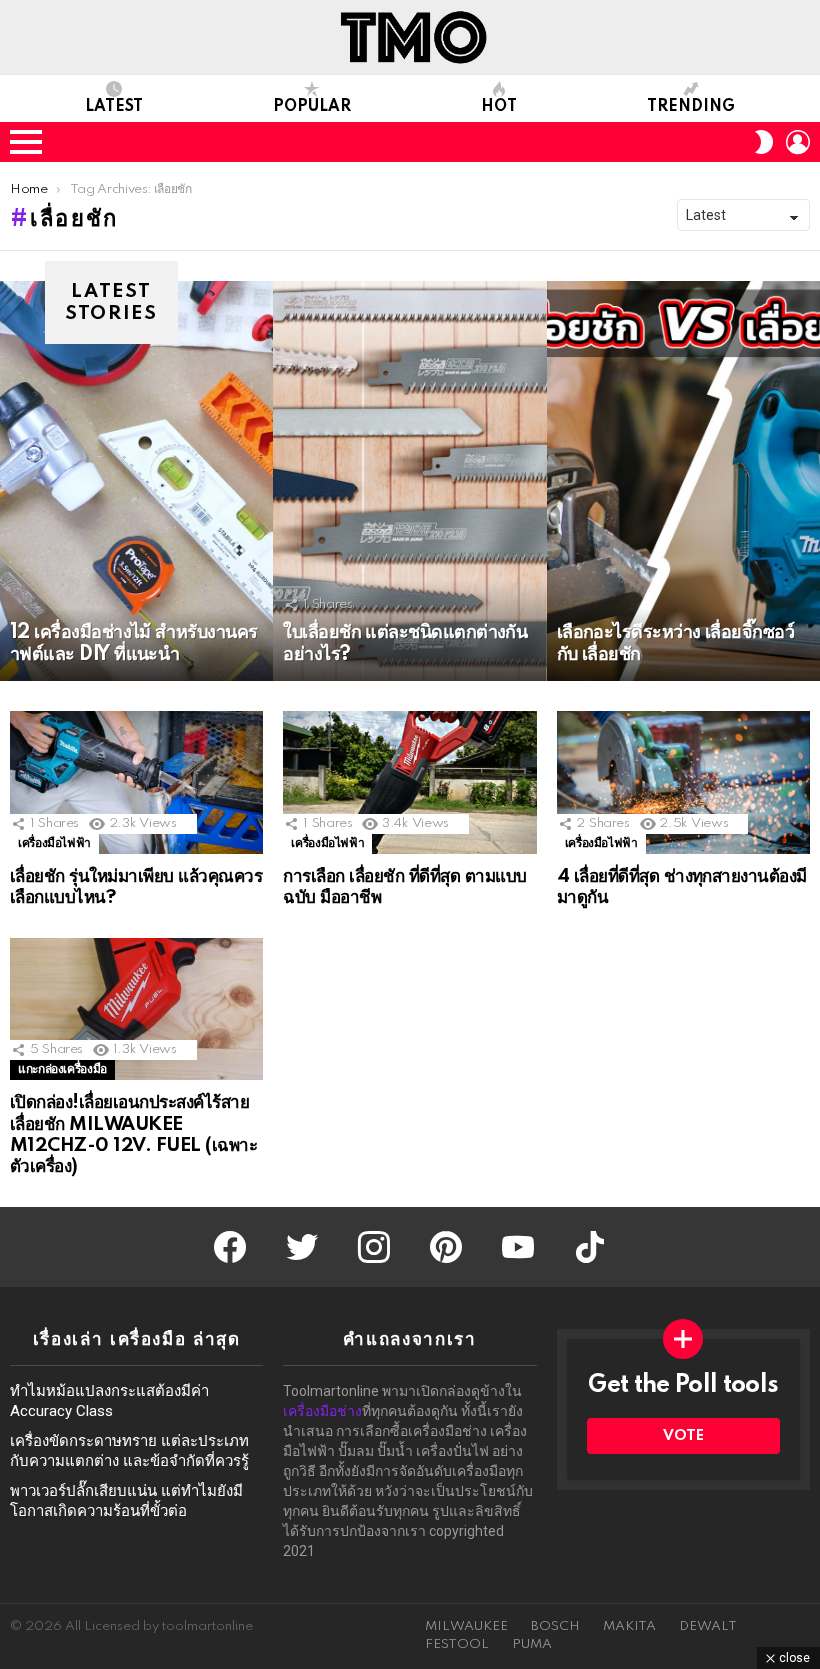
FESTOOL (457, 1644)
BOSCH (555, 1626)
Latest (114, 107)
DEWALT (708, 1626)
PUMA (532, 1644)
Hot (499, 107)
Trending (691, 107)
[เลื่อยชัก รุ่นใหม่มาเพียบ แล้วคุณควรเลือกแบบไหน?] (136, 782)
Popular (312, 107)
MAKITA (629, 1626)
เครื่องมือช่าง (322, 1411)
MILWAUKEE (466, 1626)
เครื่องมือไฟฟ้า (54, 843)
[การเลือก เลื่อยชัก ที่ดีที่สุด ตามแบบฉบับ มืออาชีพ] (409, 782)
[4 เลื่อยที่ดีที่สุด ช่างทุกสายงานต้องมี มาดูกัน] (683, 782)
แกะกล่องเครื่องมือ (62, 1069)
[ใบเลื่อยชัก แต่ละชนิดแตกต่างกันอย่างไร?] (409, 481)
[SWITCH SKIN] (764, 142)
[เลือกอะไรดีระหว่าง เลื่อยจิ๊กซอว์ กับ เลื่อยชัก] (683, 481)
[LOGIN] (798, 142)
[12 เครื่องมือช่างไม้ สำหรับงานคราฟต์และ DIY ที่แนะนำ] (136, 481)
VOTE (683, 1436)
